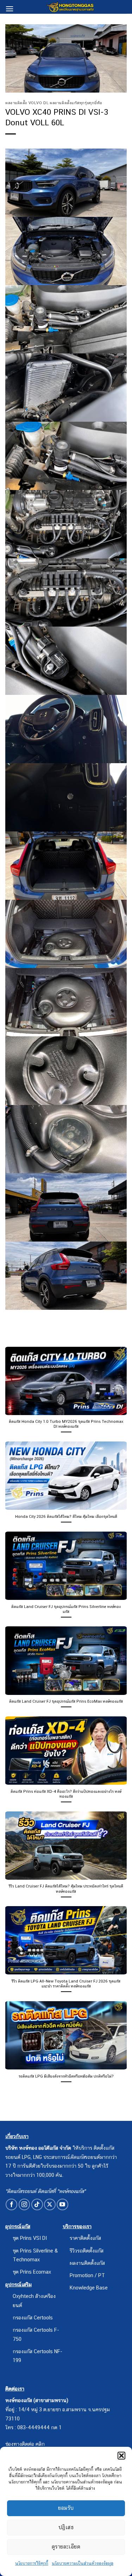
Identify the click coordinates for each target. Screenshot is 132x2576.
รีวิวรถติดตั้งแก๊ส (87, 2251)
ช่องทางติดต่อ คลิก (25, 2444)
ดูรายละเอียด (66, 2547)
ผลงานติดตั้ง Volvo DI (26, 103)
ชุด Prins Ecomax (32, 2272)
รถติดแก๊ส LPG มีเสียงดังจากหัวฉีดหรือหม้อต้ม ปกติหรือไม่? (66, 2076)
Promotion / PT (87, 2275)
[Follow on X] (50, 2204)
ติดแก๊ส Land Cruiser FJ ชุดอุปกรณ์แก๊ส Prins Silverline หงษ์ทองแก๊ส (66, 1609)
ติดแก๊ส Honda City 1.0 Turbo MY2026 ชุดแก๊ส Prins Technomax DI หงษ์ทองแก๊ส (66, 1424)
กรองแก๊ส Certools (33, 2317)
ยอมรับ (66, 2508)
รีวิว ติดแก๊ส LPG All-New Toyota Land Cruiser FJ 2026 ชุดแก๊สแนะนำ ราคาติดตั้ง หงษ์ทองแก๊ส (66, 1984)
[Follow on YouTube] (62, 2204)
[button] (121, 2456)
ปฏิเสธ (66, 2527)
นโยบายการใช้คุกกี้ (32, 2563)
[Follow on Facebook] (11, 2204)
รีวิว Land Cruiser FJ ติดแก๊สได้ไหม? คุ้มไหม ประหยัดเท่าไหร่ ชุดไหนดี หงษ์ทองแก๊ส (66, 1889)
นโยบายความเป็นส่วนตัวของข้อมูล (83, 2563)
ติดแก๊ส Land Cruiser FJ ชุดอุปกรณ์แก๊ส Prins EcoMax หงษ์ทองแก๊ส (66, 1701)
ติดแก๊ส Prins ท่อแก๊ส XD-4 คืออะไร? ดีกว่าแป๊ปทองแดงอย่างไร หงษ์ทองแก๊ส (66, 1794)
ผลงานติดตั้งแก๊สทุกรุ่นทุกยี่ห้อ (76, 103)
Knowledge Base (89, 2288)
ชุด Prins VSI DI (30, 2238)
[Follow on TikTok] (37, 2204)
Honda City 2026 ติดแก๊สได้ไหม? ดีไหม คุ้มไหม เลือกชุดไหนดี (66, 1516)
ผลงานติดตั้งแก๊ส (87, 2263)
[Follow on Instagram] (24, 2204)
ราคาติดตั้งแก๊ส (85, 2238)
